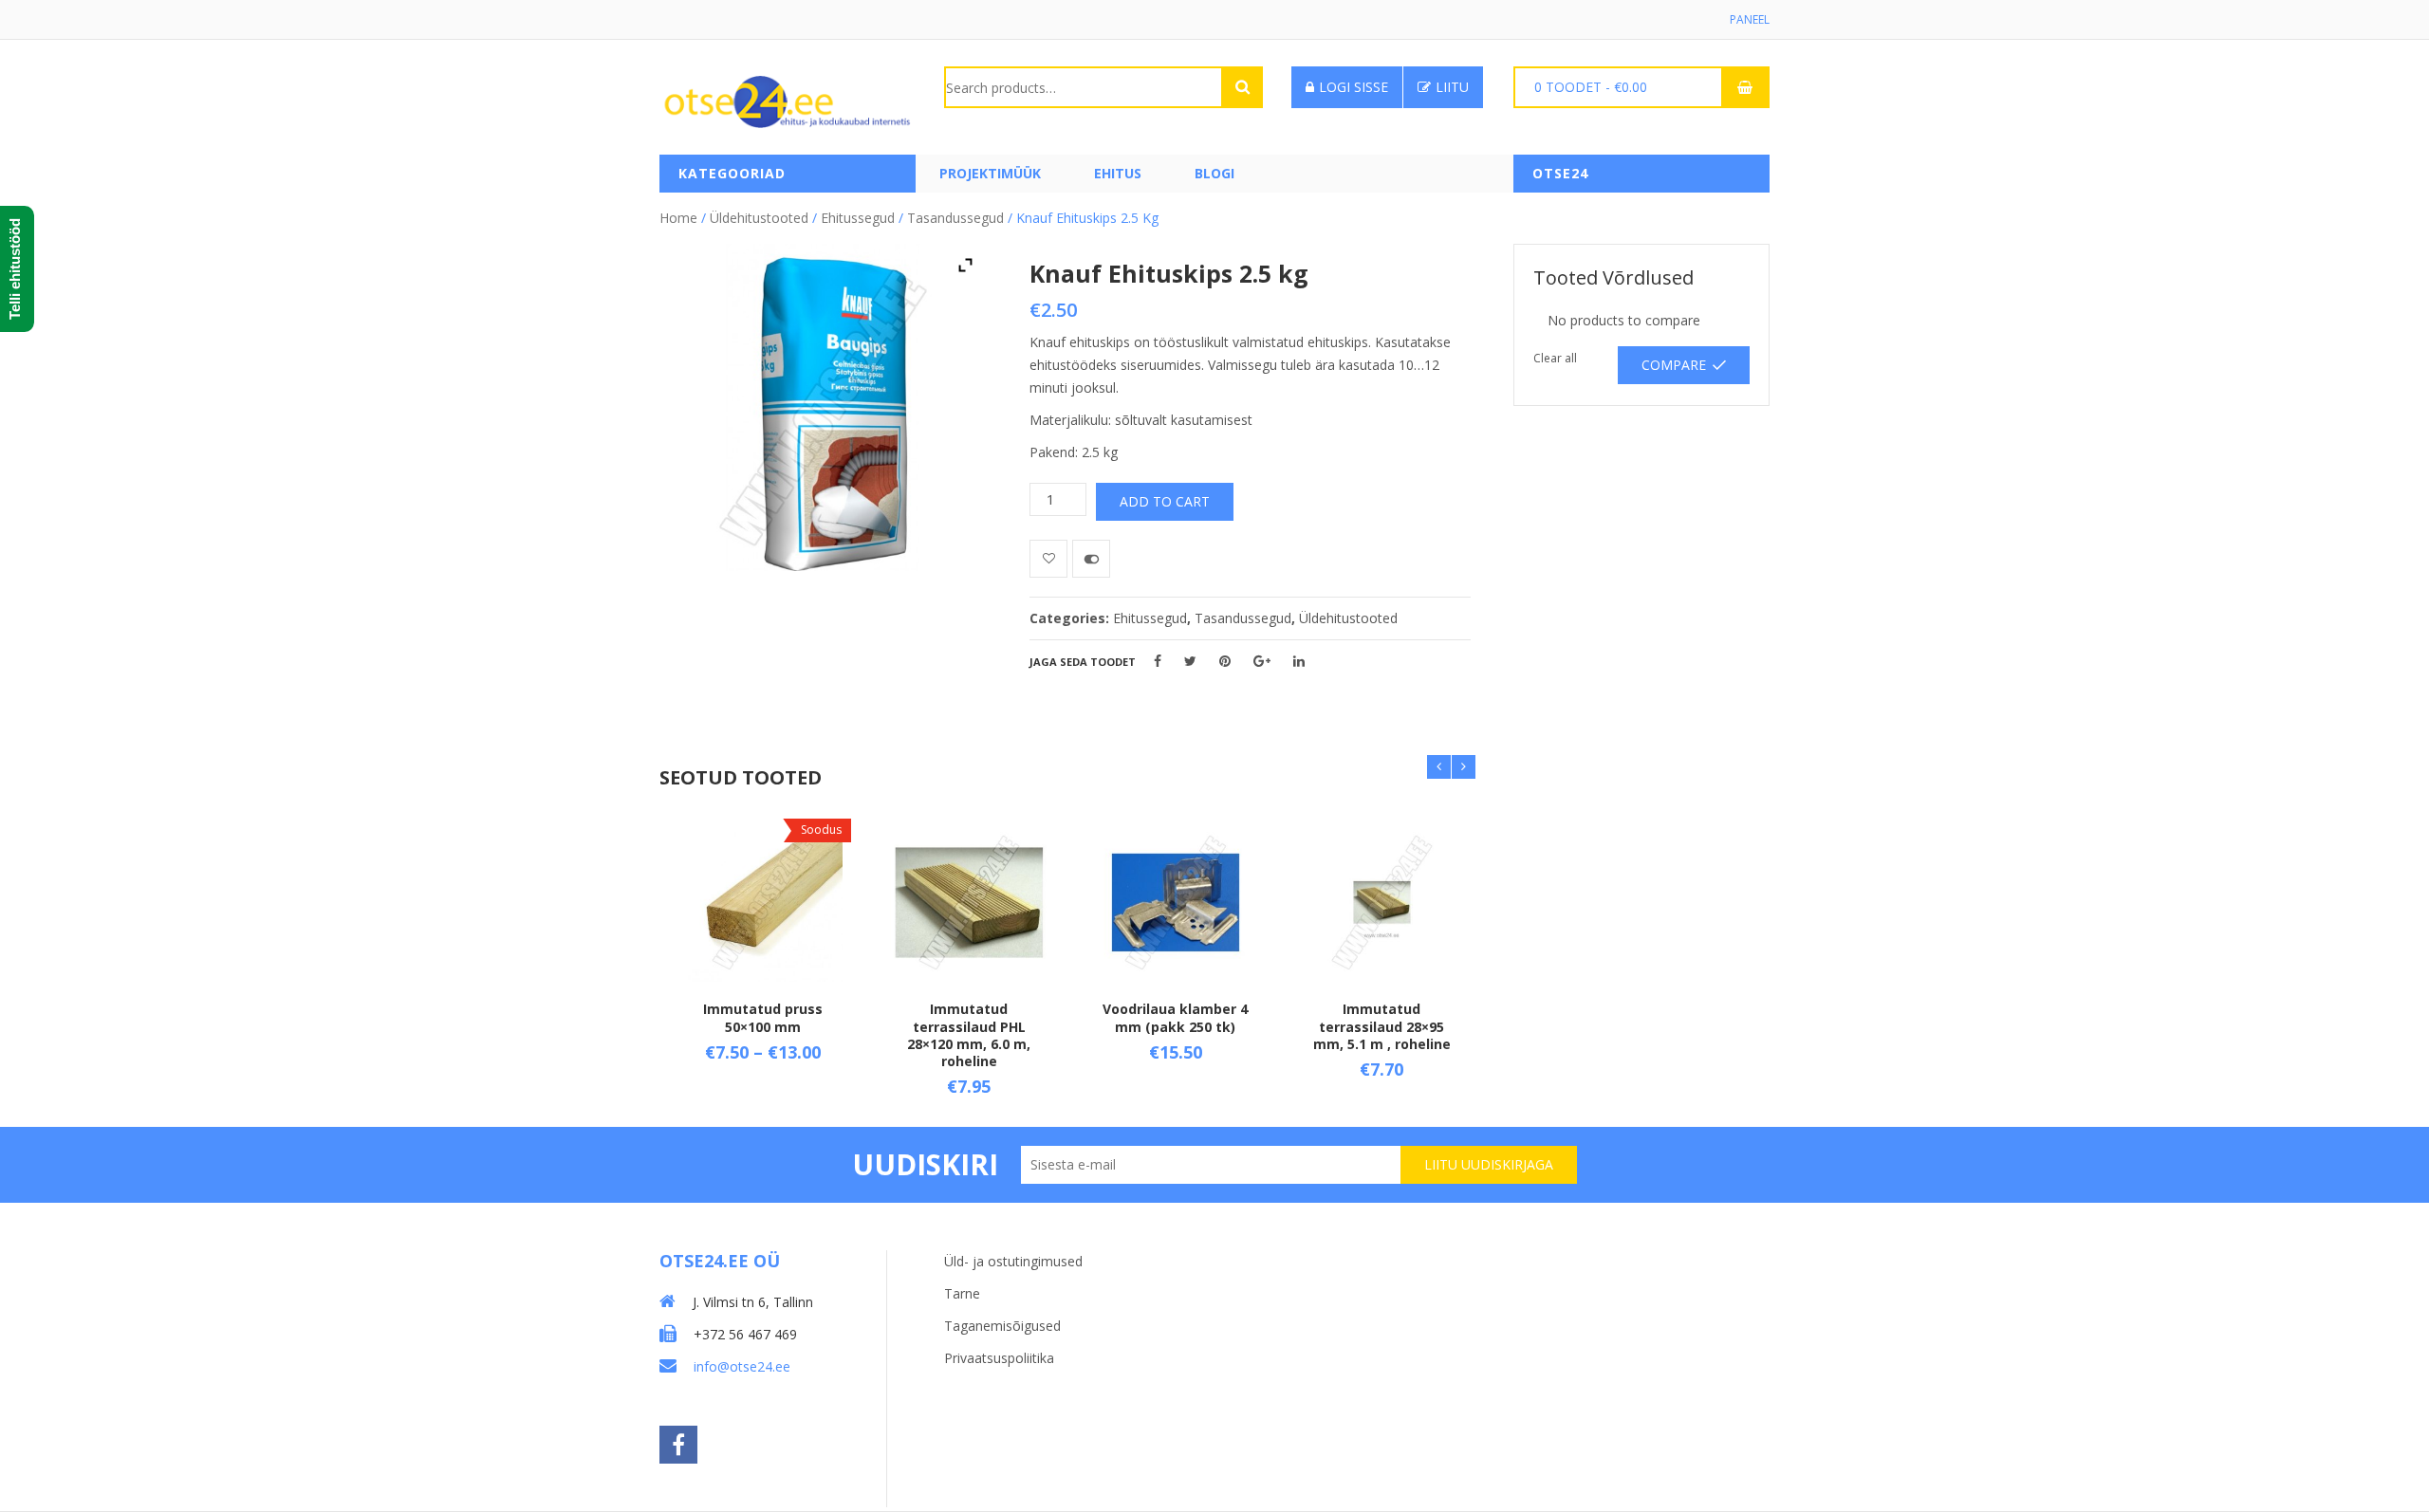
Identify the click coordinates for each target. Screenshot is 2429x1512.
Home (678, 218)
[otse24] (788, 100)
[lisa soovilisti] (1048, 559)
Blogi (1214, 173)
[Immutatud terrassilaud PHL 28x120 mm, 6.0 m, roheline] (970, 903)
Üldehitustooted (759, 218)
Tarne (962, 1293)
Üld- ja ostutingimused (1013, 1261)
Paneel (1750, 19)
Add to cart (1165, 501)
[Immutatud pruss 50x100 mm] (763, 903)
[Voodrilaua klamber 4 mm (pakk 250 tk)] (1176, 903)
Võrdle (1091, 559)
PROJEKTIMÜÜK (990, 173)
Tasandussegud (955, 218)
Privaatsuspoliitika (999, 1358)
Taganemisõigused (1002, 1326)
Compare (1674, 365)
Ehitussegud (858, 218)
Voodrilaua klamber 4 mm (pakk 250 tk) (1175, 1017)
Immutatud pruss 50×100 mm (763, 1017)
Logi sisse (1354, 87)
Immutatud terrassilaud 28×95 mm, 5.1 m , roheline (1382, 1026)
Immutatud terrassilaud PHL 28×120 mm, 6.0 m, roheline (969, 1035)
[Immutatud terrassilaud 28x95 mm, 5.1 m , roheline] (1382, 903)
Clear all (1555, 358)
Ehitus (1118, 173)
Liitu (1452, 87)
